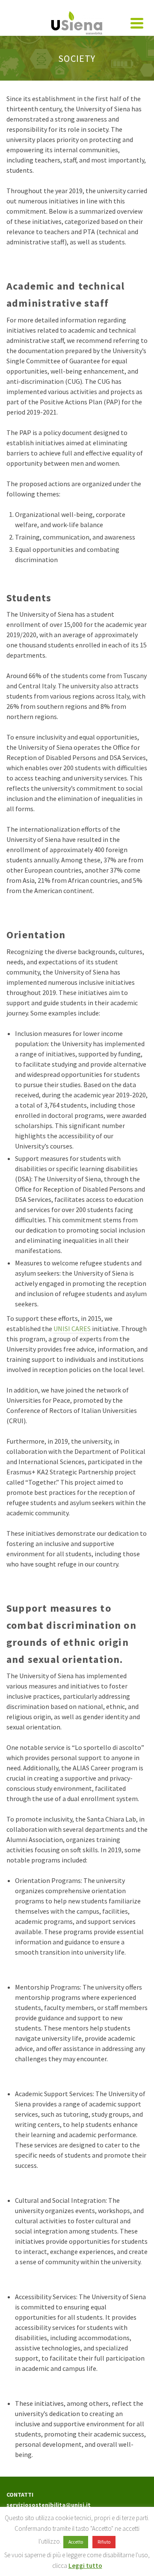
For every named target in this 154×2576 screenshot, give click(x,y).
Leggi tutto (85, 2566)
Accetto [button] (76, 2542)
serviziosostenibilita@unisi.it (49, 2505)
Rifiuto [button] (104, 2542)
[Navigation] (137, 23)
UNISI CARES (72, 1329)
